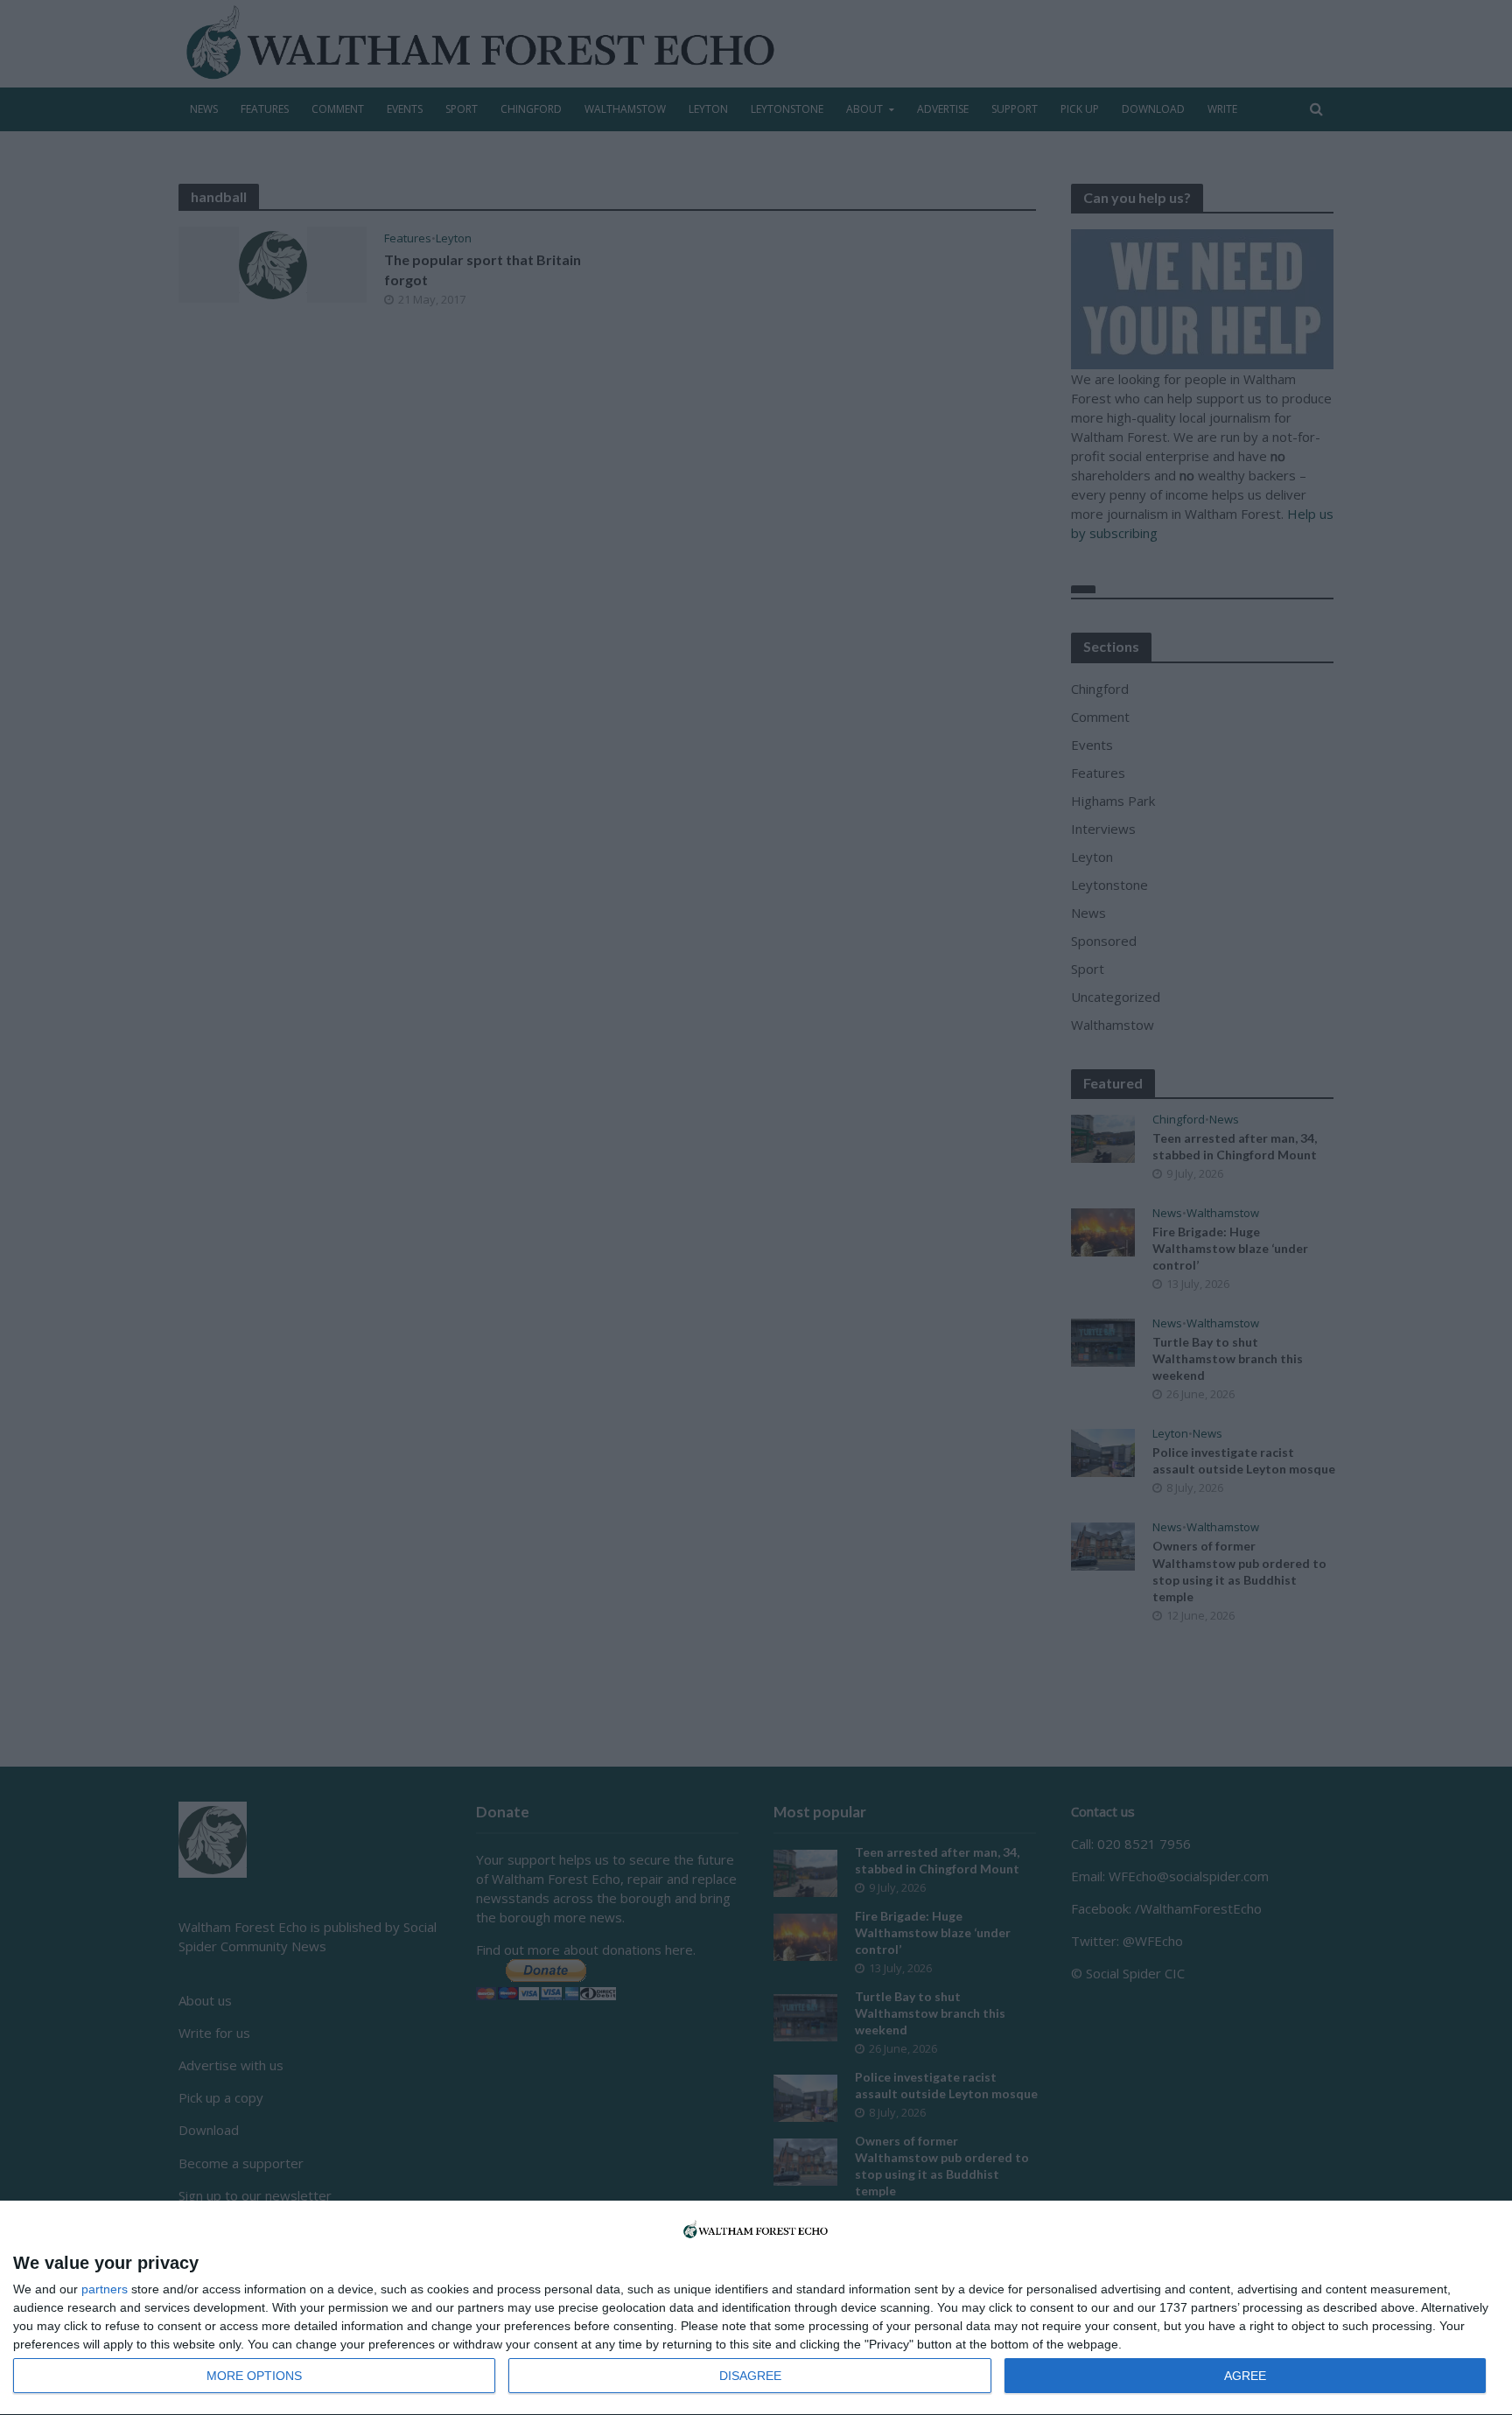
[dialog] (756, 2308)
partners (105, 2289)
